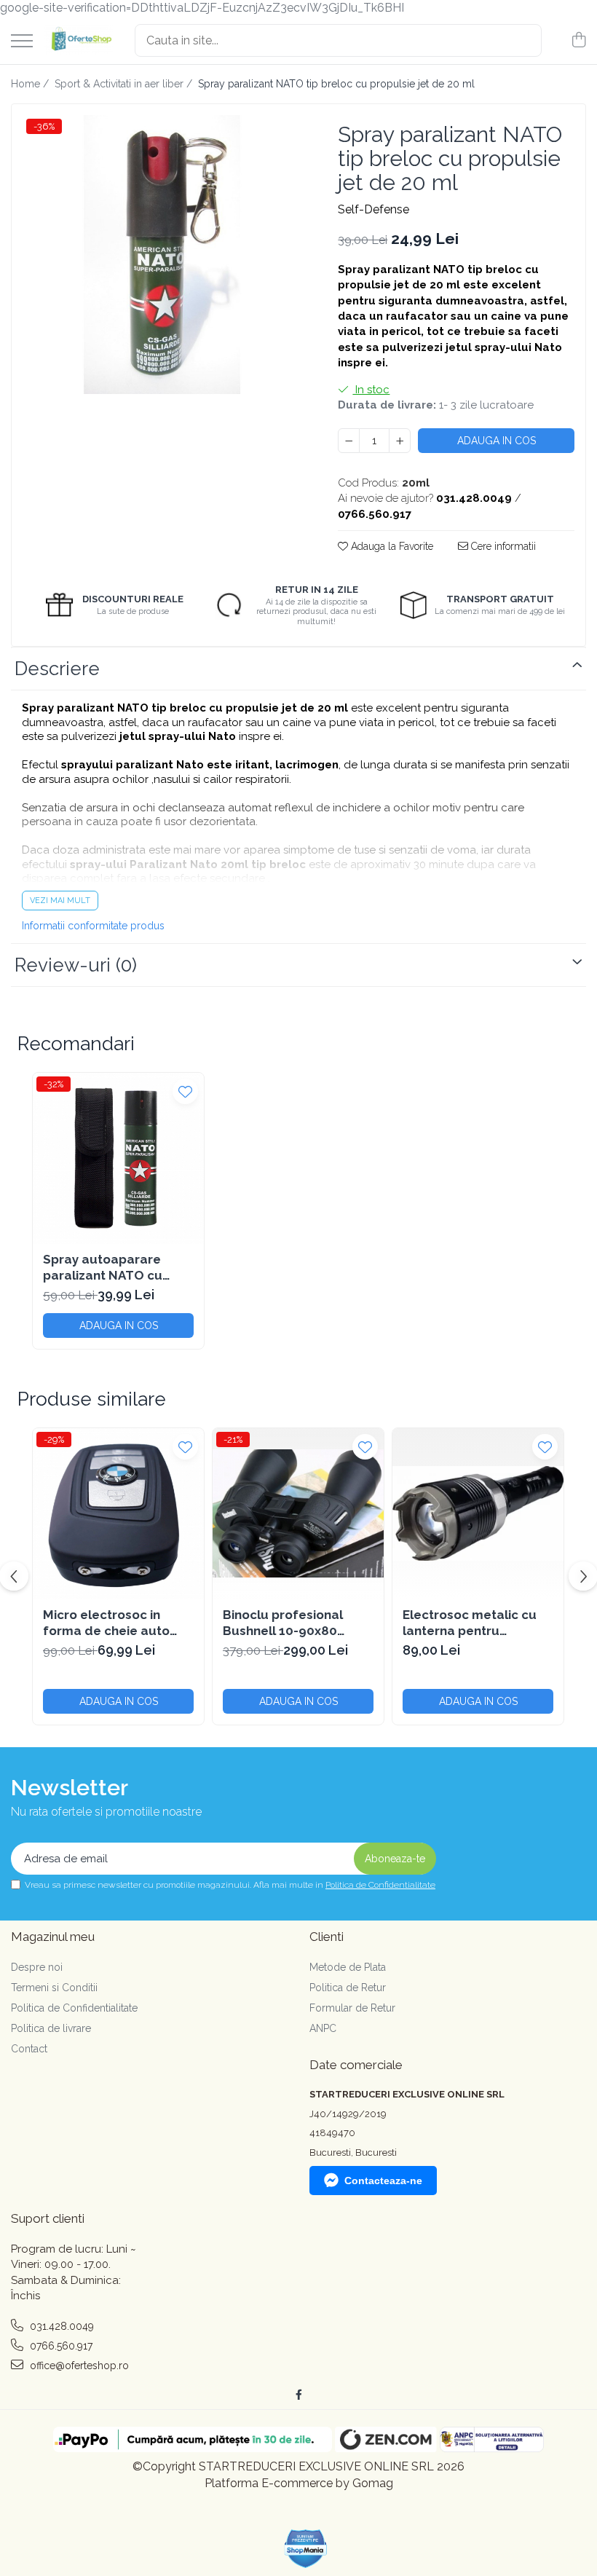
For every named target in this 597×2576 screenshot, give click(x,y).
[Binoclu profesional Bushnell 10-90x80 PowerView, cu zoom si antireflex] (298, 1514)
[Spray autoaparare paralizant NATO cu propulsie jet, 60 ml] (118, 1158)
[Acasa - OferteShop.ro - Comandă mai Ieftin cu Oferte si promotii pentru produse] (78, 40)
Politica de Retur (348, 1988)
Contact (29, 2049)
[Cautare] (524, 40)
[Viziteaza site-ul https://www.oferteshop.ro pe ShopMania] (306, 2549)
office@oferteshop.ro (78, 2366)
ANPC (323, 2028)
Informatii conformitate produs (93, 926)
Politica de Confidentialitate (380, 1885)
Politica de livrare (51, 2028)
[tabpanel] (162, 255)
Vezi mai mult (60, 901)
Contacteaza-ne (383, 2181)
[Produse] (22, 42)
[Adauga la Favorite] (185, 1091)
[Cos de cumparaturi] (578, 41)
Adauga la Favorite (391, 546)
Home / (31, 84)
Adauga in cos (497, 441)
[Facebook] (298, 2395)
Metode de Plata (348, 1967)
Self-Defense (373, 209)
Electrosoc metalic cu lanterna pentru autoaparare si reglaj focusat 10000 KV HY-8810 (470, 1623)
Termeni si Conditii (54, 1988)
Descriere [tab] (57, 669)
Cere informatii (502, 546)
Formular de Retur (352, 2008)
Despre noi (37, 1967)
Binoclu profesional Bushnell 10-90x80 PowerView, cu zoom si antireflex (292, 1623)
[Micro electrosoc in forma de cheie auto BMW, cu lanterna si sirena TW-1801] (118, 1514)
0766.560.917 (60, 2346)
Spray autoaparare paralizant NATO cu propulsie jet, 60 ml (103, 1268)
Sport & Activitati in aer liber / (125, 84)
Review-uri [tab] (76, 965)
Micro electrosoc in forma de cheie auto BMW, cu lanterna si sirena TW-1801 (106, 1623)
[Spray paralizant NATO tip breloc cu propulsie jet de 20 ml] (162, 255)
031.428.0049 (60, 2326)
